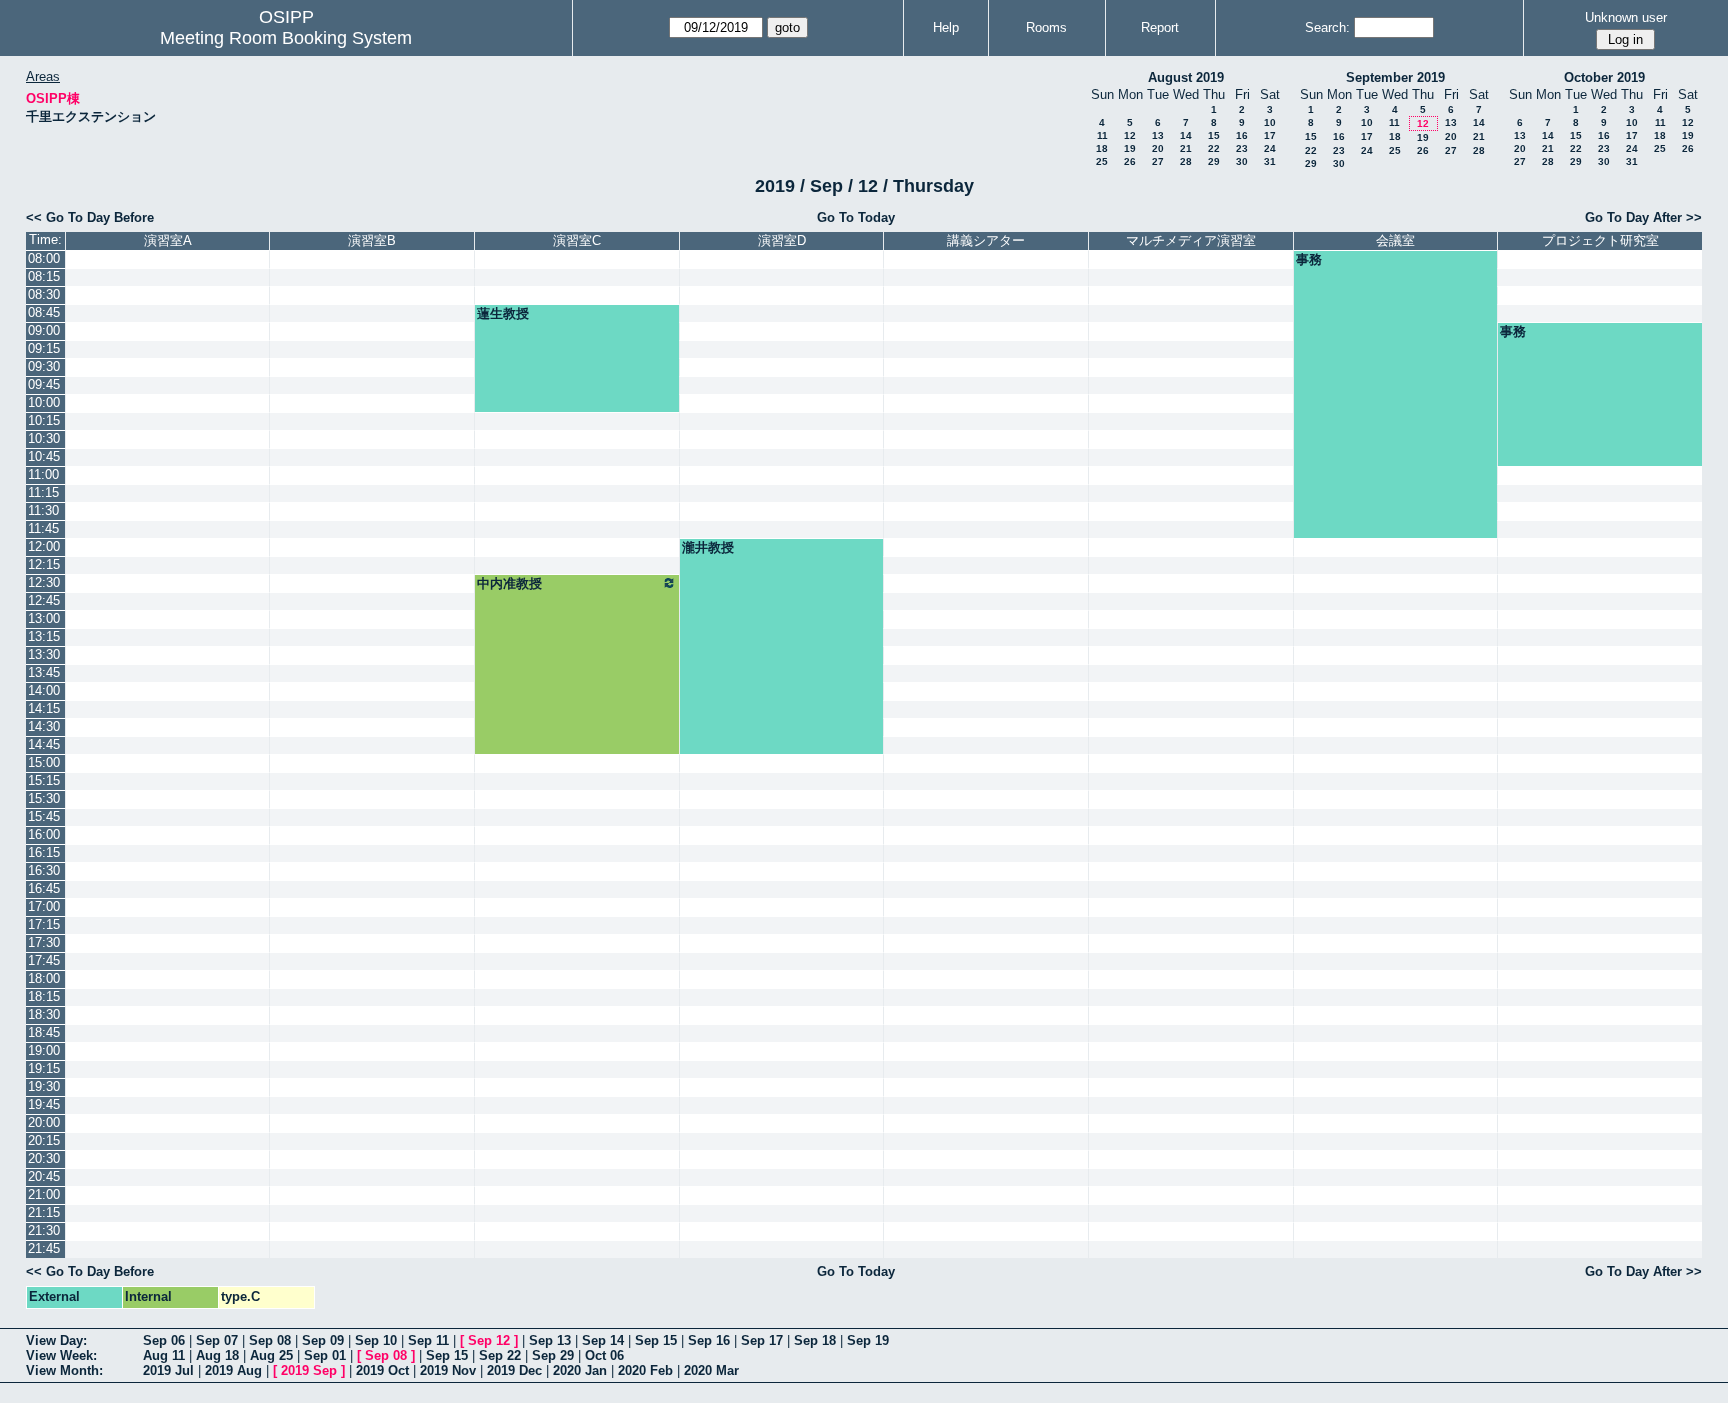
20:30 (44, 1158)
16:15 (44, 852)
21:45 (44, 1248)
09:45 (44, 384)
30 (1242, 161)
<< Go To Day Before (90, 217)
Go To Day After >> (1643, 217)
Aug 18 (217, 1355)
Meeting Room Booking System (286, 38)
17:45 (44, 960)
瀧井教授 (708, 547)
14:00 (44, 690)
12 (1130, 135)
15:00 (44, 762)
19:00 (44, 1050)
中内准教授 (509, 583)
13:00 (44, 618)
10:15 (44, 420)
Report (1160, 27)
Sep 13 (550, 1340)
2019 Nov (448, 1370)
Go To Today (856, 217)
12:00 (44, 546)
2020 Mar (711, 1370)
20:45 (44, 1176)
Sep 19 (868, 1340)
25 (1102, 161)
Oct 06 (604, 1355)
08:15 (44, 276)
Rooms (1046, 27)
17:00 (44, 906)
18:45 (44, 1032)
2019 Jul (168, 1370)
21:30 (44, 1230)
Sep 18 (815, 1340)
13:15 (44, 636)
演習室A (168, 240)
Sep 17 (762, 1340)
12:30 (44, 582)
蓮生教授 (503, 313)
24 (1270, 148)
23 (1242, 148)
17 (1270, 135)
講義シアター (986, 240)
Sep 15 (656, 1340)
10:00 (44, 402)
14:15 (44, 708)
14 (1186, 135)
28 (1186, 161)
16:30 (44, 870)
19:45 (44, 1104)
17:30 (44, 942)
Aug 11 (164, 1355)
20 (1158, 148)
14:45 (44, 744)
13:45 (44, 672)
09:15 (44, 348)
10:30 (44, 438)
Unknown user (1626, 17)
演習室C (577, 240)
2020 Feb (645, 1370)
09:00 (44, 330)
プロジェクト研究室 (1600, 240)
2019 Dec (514, 1370)
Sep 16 (709, 1340)
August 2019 (1186, 77)
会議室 (1395, 240)
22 (1214, 148)
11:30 (43, 510)
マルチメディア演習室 (1191, 240)
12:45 (44, 600)
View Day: (56, 1340)
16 (1242, 135)
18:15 (44, 996)
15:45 (44, 816)
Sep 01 (325, 1355)
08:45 (44, 312)
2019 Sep (309, 1370)
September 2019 (1395, 77)
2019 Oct (382, 1370)
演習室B (372, 240)
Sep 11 (428, 1340)
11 (1102, 135)
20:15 (44, 1140)
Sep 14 (603, 1340)
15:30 (44, 798)
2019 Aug (233, 1370)
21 (1186, 148)
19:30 (44, 1086)
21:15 (44, 1212)
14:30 (44, 726)
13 (1158, 135)
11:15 (43, 492)
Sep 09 (323, 1340)
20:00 (44, 1122)
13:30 (44, 654)
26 (1130, 161)
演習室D (782, 240)
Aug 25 (271, 1355)
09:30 (44, 366)
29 (1214, 161)
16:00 (44, 834)
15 (1214, 135)
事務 (1309, 259)
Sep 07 (217, 1340)
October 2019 (1604, 77)
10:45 (44, 456)
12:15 (44, 564)
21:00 (44, 1194)
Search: (1327, 27)
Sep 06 (164, 1340)
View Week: (61, 1355)
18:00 (44, 978)
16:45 (44, 888)
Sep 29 (553, 1355)
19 (1130, 148)
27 (1158, 161)
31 (1270, 161)
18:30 (44, 1014)
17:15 (44, 924)
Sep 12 (489, 1340)
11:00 (43, 474)
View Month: (64, 1370)
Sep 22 (500, 1355)
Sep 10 (376, 1340)
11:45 (43, 528)
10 (1270, 122)
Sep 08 (270, 1340)
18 (1102, 148)
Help (946, 27)
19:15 (44, 1068)
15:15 (44, 780)
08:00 (44, 258)
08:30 (44, 294)
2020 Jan (580, 1370)
